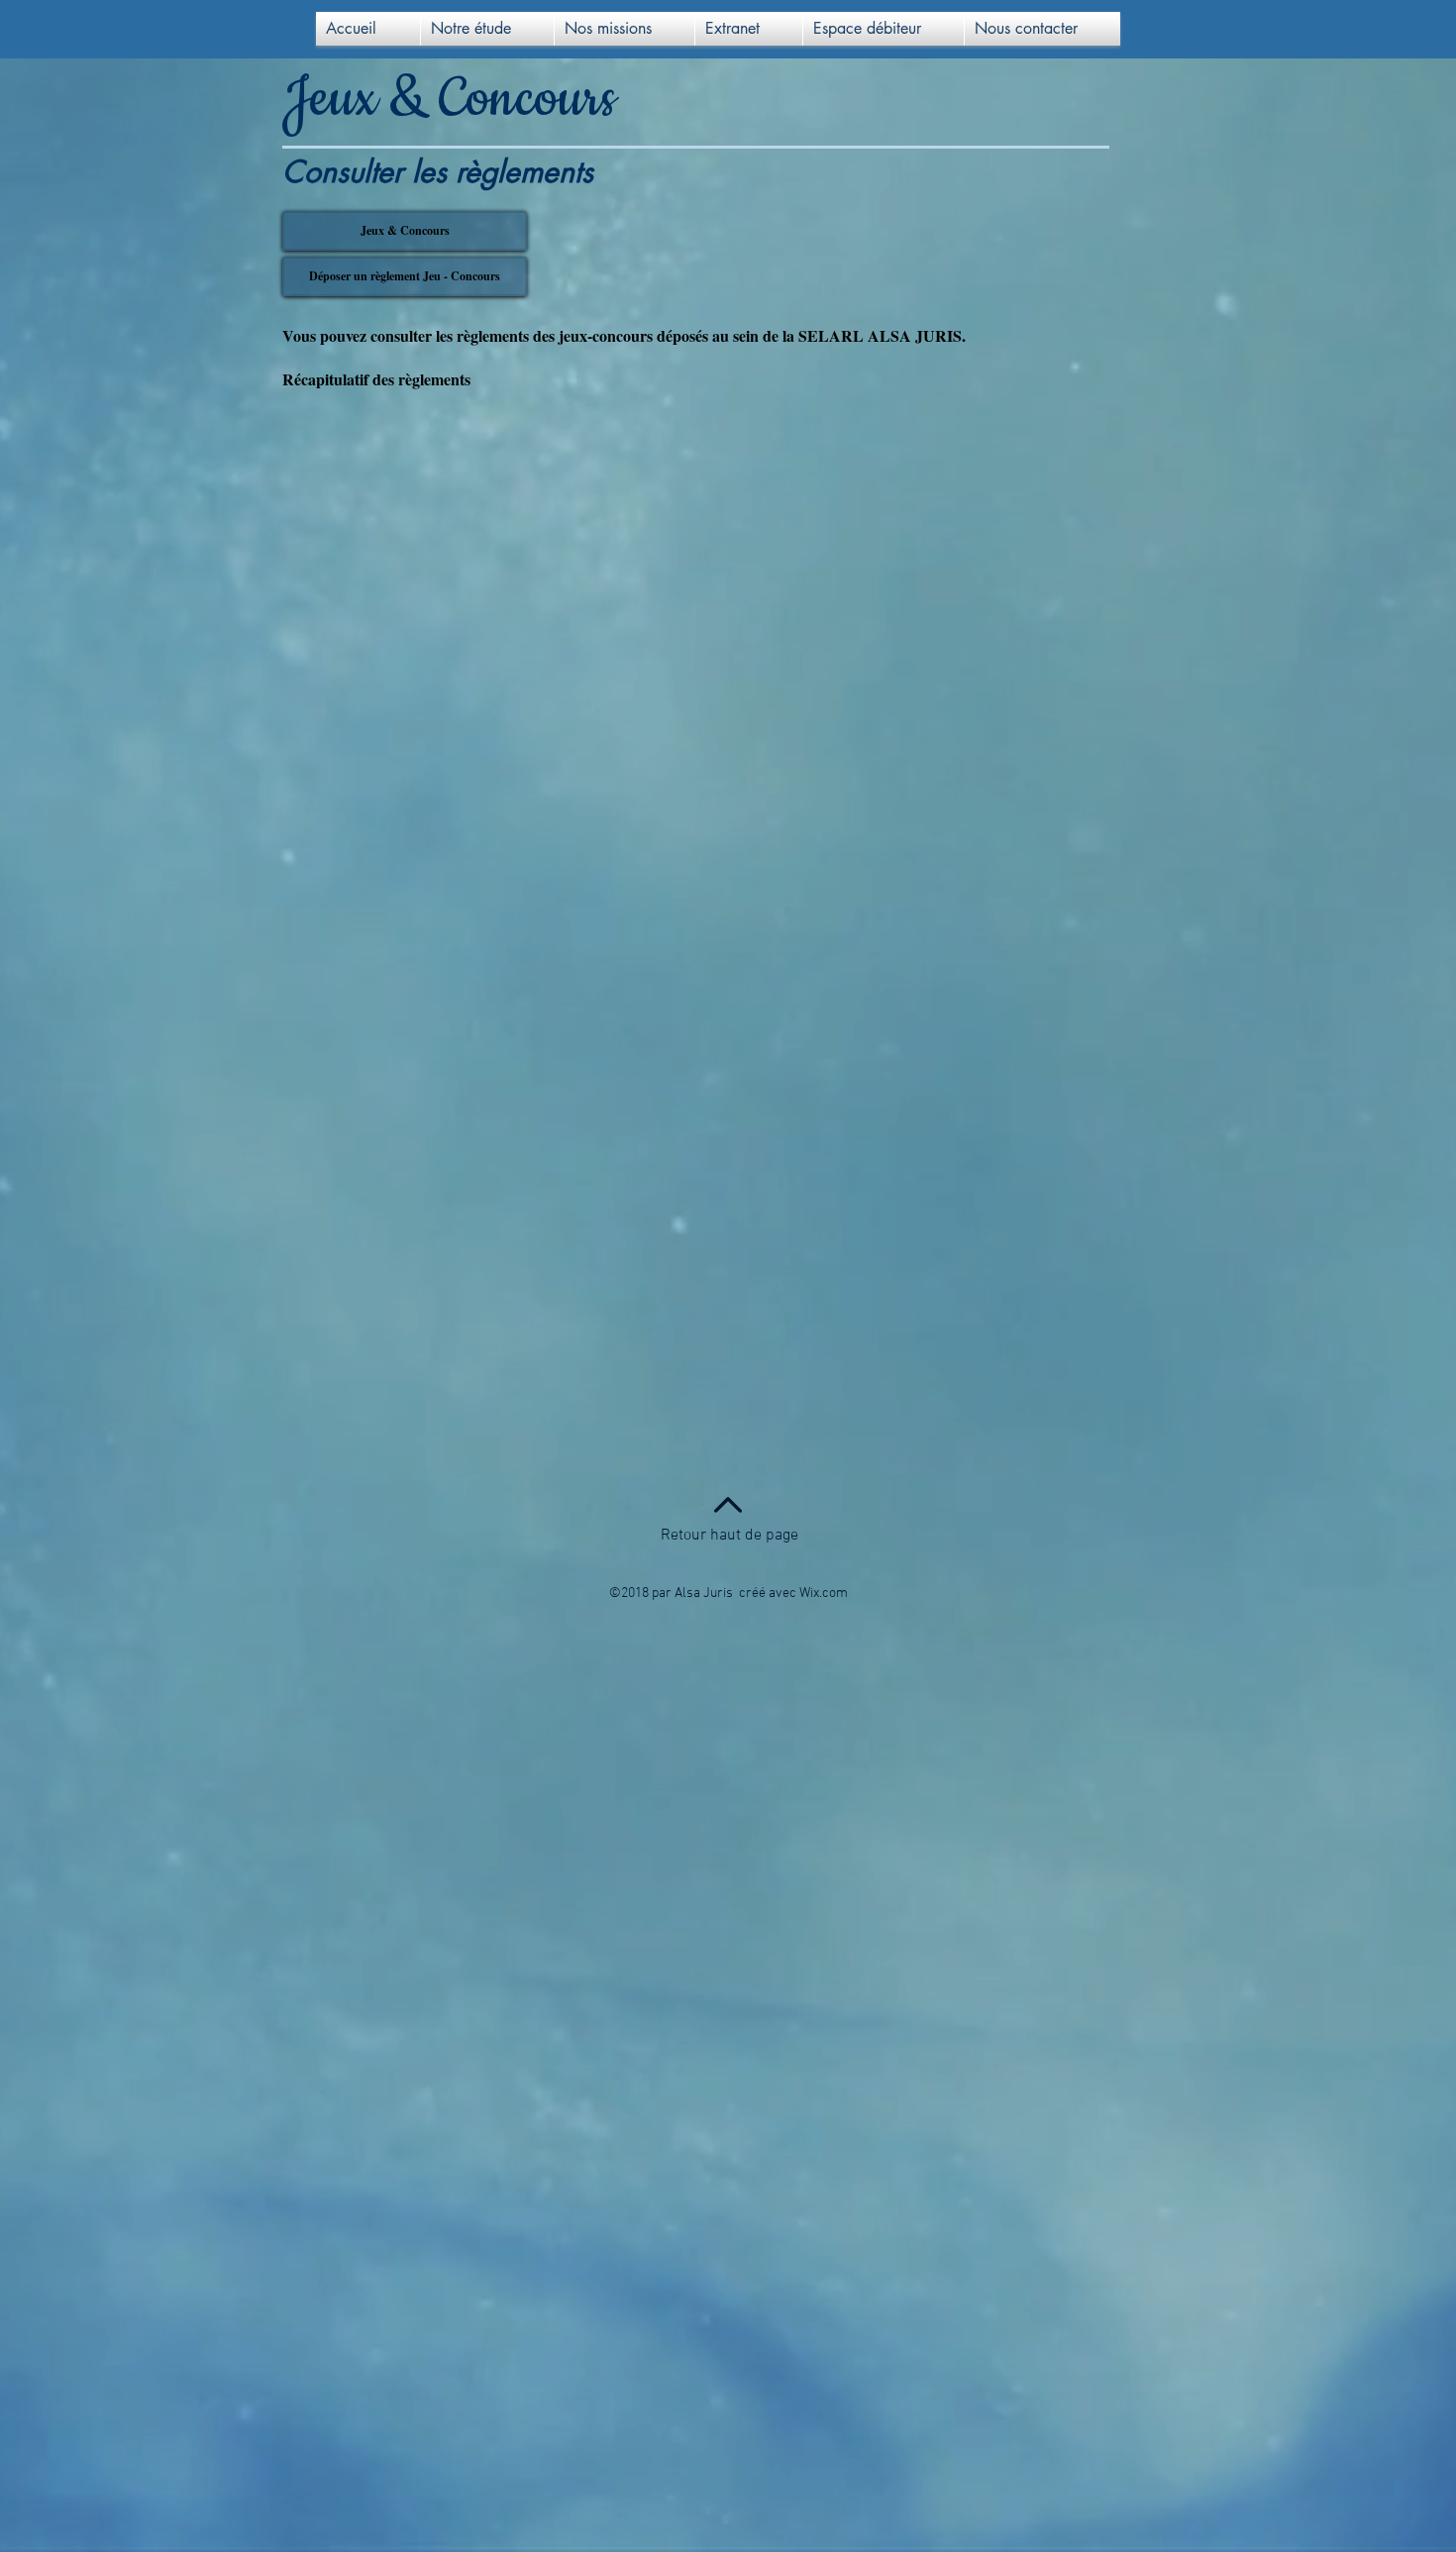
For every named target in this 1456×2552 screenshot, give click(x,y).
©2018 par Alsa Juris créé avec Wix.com (728, 1594)
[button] (487, 29)
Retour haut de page (729, 1536)
